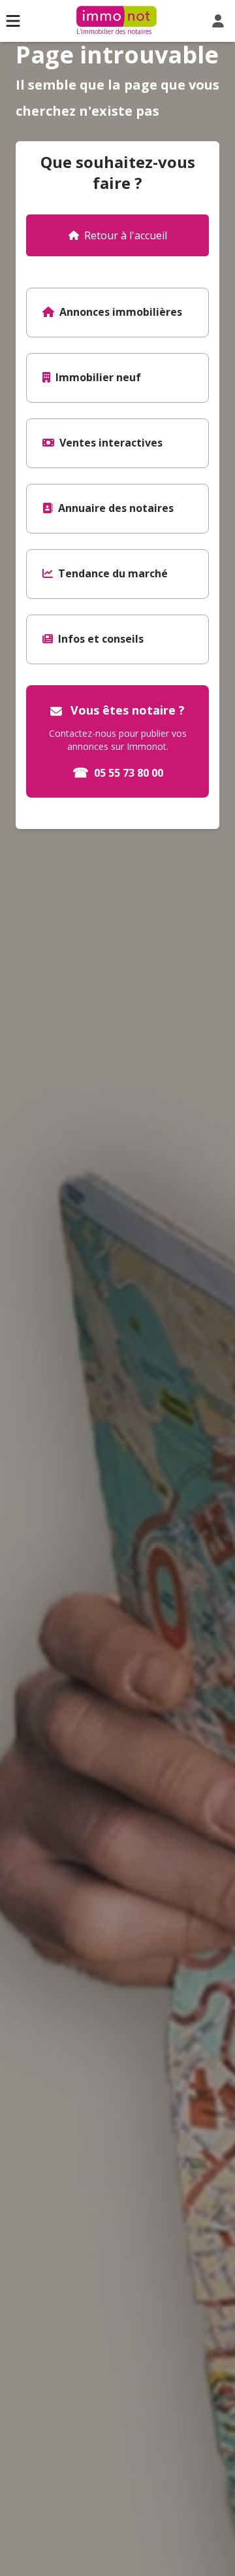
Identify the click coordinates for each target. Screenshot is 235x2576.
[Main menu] (13, 21)
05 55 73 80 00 (118, 772)
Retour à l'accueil (126, 235)
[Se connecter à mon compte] (221, 21)
